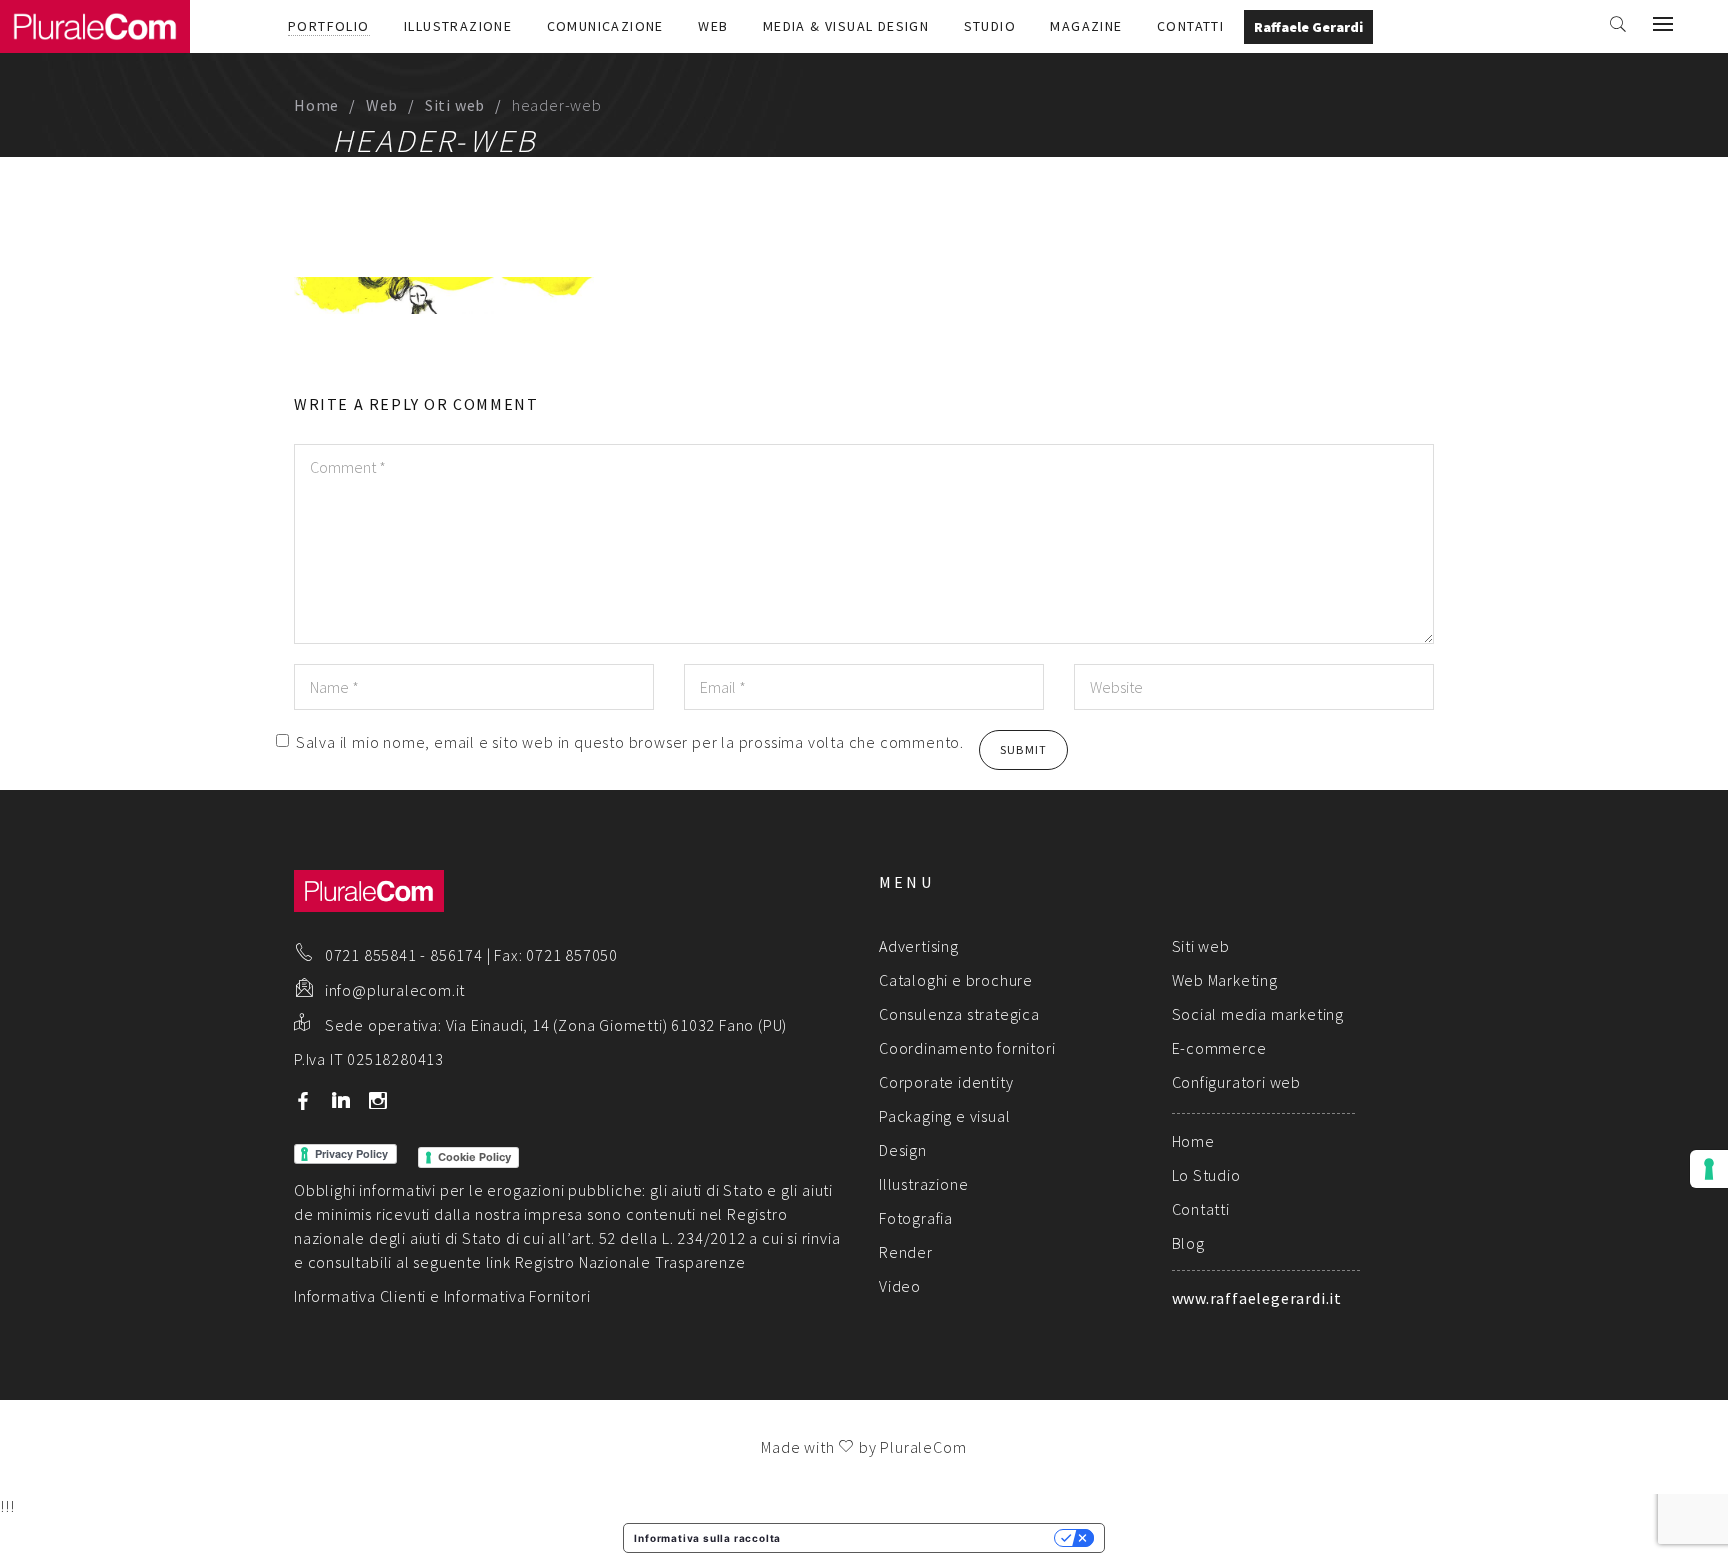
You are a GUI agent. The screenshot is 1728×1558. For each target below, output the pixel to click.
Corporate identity (946, 1082)
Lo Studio (1206, 1175)
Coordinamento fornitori (967, 1048)
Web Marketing (1225, 980)
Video (900, 1286)
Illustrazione (458, 26)
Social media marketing (1258, 1014)
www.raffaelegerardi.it (1257, 1298)
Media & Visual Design (846, 26)
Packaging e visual (944, 1116)
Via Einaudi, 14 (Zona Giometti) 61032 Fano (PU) (617, 1025)
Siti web (455, 105)
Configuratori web (1237, 1082)
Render (906, 1252)
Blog (1188, 1243)
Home (316, 105)
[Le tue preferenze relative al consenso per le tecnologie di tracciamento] (1709, 1169)
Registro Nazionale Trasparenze (630, 1262)
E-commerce (1219, 1048)
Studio (990, 26)
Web (713, 26)
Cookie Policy (474, 1157)
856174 (456, 955)
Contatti (1190, 26)
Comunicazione (605, 26)
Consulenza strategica (959, 1014)
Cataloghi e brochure (956, 980)
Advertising (919, 946)
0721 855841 (371, 955)
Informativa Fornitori (517, 1296)
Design (903, 1150)
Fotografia (916, 1218)
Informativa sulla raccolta (707, 1538)
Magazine (1086, 26)
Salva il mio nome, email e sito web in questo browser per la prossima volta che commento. (630, 742)
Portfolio (329, 26)
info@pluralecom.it (395, 990)
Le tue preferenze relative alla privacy (924, 1538)
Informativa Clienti (360, 1296)
